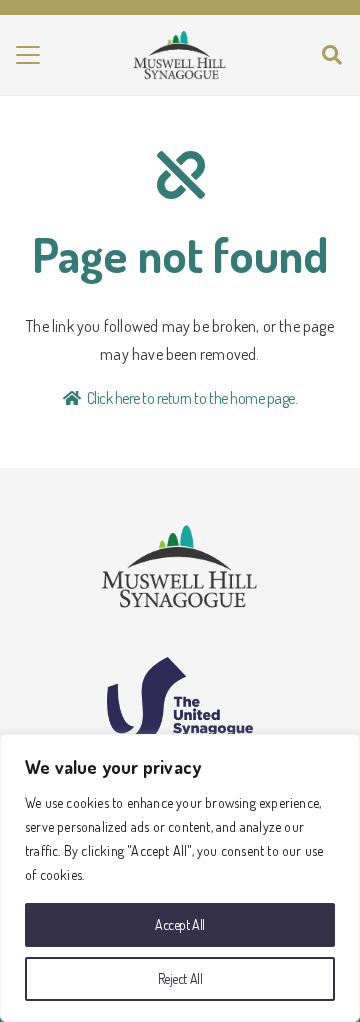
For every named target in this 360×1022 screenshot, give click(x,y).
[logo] (180, 55)
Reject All (180, 978)
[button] (28, 55)
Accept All (180, 924)
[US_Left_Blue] (180, 699)
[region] (180, 878)
